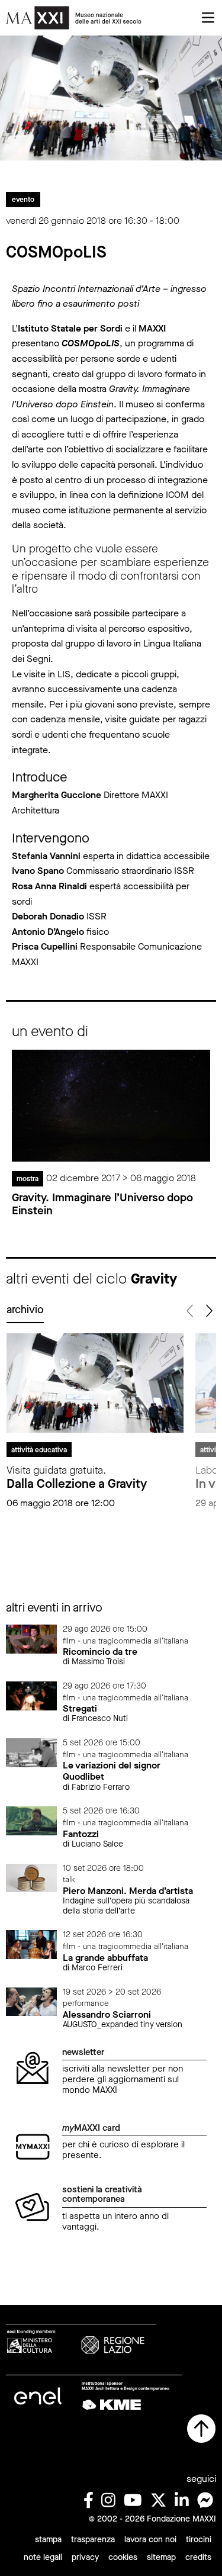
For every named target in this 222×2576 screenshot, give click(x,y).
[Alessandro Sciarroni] (31, 2001)
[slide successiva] (208, 1311)
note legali (43, 2557)
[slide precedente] (190, 1311)
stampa (48, 2540)
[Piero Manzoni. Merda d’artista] (31, 1877)
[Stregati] (31, 1695)
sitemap (161, 2557)
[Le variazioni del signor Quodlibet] (31, 1752)
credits (198, 2557)
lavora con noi (150, 2540)
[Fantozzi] (31, 1820)
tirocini (199, 2540)
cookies (123, 2557)
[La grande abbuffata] (31, 1944)
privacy (85, 2557)
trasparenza (93, 2540)
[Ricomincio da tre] (31, 1638)
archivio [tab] (25, 1310)
